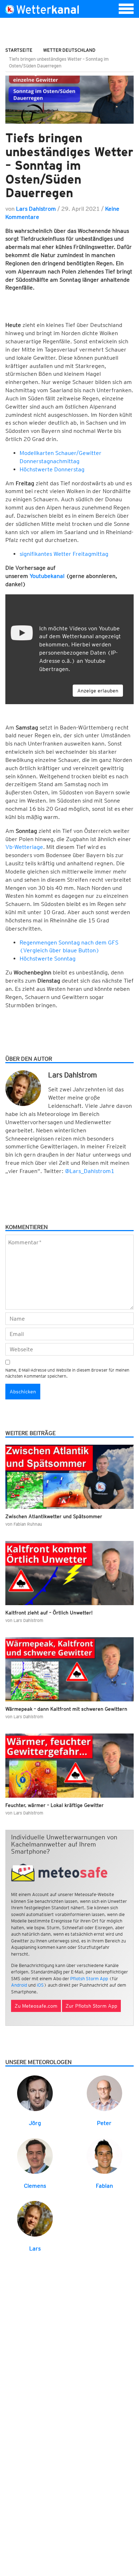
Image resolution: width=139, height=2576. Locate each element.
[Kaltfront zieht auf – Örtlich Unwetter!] (69, 1573)
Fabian (104, 2186)
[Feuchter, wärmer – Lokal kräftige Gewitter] (69, 1766)
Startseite (19, 50)
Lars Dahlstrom (36, 209)
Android (19, 1985)
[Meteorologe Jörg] (35, 2093)
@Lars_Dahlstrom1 (90, 1171)
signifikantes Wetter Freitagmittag (64, 554)
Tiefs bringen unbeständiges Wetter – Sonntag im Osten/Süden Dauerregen (69, 165)
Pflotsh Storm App (89, 1979)
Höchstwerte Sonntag (48, 959)
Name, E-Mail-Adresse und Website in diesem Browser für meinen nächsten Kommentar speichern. (67, 1373)
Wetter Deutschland (69, 50)
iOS (40, 1985)
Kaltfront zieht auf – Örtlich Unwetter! (49, 1613)
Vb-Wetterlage (24, 847)
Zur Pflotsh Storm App (91, 2006)
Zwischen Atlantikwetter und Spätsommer (54, 1516)
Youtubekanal (47, 576)
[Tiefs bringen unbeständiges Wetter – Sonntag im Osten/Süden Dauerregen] (69, 100)
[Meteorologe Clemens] (35, 2155)
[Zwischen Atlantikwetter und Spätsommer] (69, 1477)
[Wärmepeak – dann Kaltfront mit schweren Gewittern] (69, 1669)
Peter (104, 2123)
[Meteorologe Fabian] (104, 2155)
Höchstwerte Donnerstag (52, 469)
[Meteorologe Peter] (104, 2093)
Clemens (35, 2186)
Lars (35, 2249)
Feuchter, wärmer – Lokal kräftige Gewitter (55, 1805)
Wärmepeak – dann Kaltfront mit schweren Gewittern (66, 1709)
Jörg (35, 2123)
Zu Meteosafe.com (36, 2006)
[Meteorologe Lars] (35, 2218)
